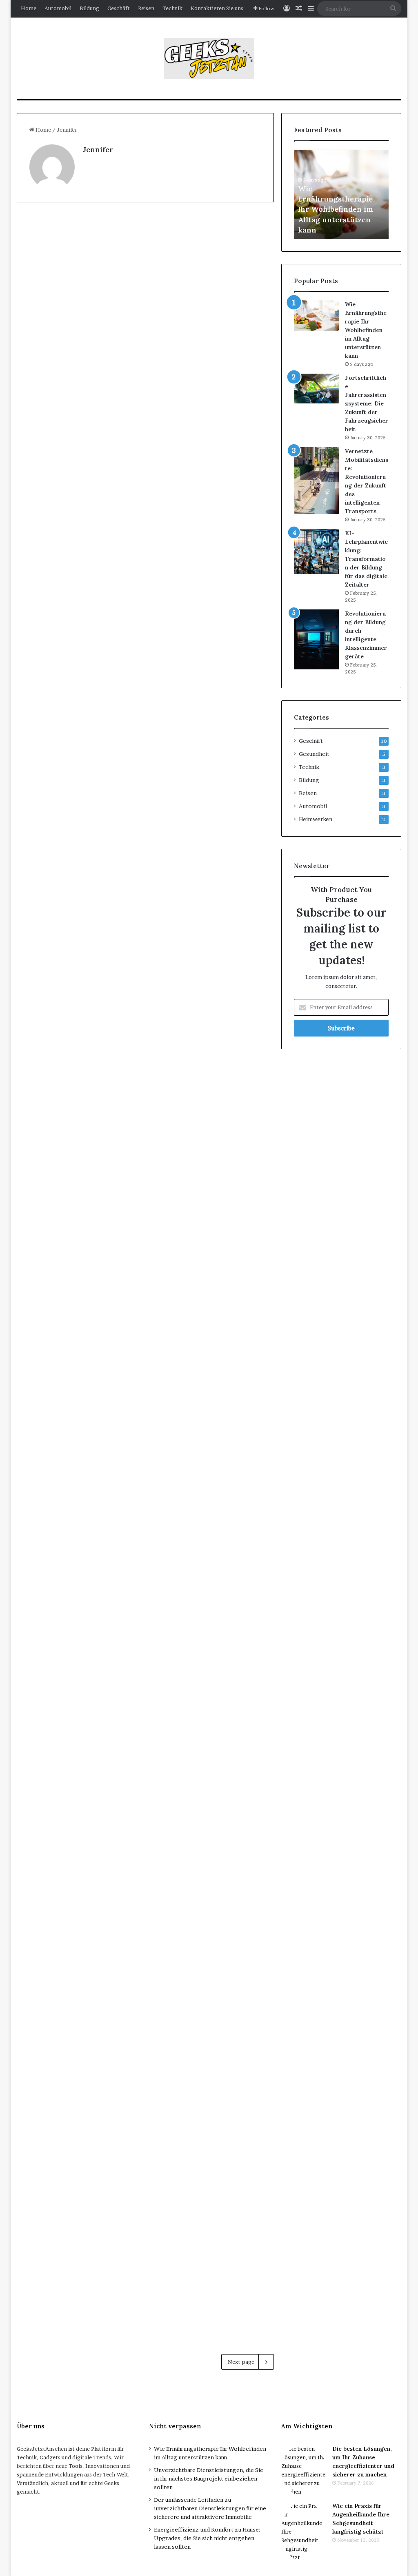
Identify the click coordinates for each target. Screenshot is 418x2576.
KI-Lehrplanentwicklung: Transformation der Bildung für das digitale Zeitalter (366, 559)
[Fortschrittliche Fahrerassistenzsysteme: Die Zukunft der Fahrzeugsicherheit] (316, 389)
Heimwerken (316, 819)
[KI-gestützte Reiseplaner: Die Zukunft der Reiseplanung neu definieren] (212, 2182)
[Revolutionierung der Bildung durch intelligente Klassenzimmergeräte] (316, 639)
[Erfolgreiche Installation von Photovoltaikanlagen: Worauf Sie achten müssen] (79, 659)
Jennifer (98, 150)
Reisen (146, 8)
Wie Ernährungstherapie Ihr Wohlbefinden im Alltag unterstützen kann (336, 209)
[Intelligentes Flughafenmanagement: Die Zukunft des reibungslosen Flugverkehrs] (79, 2182)
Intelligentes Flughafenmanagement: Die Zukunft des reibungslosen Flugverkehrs (77, 2085)
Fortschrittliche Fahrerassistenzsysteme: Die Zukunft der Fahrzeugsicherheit (367, 403)
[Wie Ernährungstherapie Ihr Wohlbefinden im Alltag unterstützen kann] (316, 316)
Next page (241, 2362)
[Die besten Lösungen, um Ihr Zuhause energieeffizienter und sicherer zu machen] (304, 2470)
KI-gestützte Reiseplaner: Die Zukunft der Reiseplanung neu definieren (206, 2085)
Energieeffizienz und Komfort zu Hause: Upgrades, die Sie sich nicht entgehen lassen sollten (207, 2538)
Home (29, 8)
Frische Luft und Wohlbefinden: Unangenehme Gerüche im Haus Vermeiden (71, 272)
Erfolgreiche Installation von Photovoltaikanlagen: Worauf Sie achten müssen (76, 562)
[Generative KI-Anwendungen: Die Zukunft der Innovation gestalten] (212, 1508)
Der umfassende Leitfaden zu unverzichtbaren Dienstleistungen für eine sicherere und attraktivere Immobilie (210, 2508)
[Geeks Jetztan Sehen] (209, 58)
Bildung (89, 8)
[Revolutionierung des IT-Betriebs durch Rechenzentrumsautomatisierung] (79, 1886)
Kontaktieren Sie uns (217, 8)
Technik (172, 8)
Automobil (58, 8)
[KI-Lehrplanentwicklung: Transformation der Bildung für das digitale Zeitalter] (316, 552)
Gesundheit (178, 228)
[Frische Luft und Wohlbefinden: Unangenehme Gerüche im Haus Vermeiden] (79, 366)
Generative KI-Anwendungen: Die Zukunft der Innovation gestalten (209, 1419)
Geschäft (119, 8)
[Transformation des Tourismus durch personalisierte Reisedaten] (212, 1870)
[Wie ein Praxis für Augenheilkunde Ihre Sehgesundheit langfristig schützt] (212, 353)
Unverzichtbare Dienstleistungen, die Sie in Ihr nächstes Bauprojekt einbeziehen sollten (209, 2479)
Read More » (56, 474)
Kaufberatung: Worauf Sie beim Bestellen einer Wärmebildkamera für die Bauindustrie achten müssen (208, 578)
